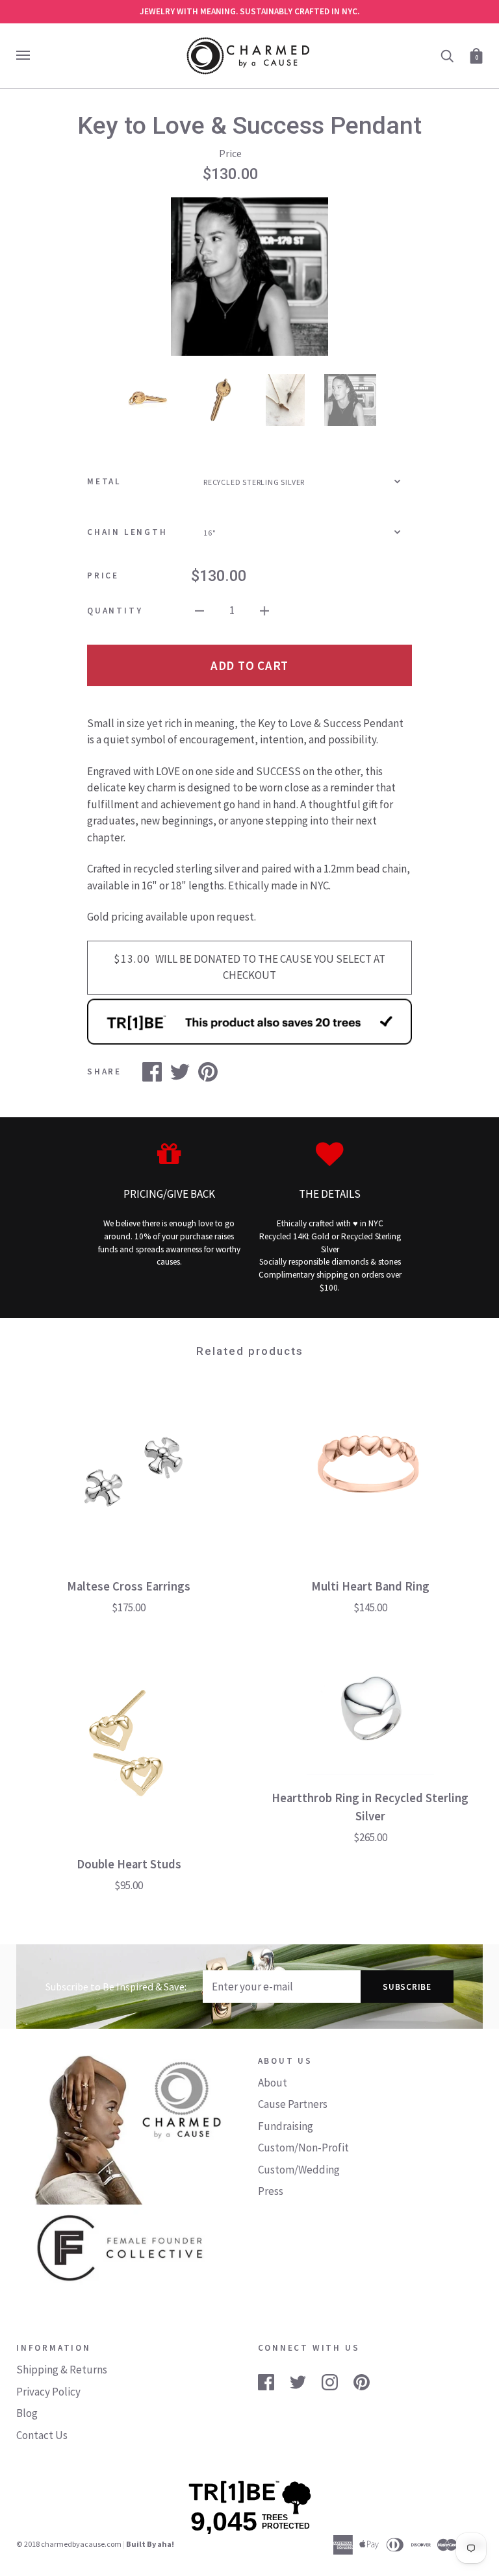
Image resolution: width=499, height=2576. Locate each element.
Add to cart (249, 665)
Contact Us (42, 2435)
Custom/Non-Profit (303, 2148)
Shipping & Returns (62, 2370)
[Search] (447, 55)
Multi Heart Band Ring (370, 1586)
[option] (249, 277)
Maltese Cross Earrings (129, 1586)
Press (271, 2191)
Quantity (115, 611)
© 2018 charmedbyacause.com (69, 2544)
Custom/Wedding (299, 2170)
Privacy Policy (48, 2392)
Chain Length (127, 532)
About (273, 2083)
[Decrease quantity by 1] (199, 610)
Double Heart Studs (129, 1864)
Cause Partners (293, 2104)
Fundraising (286, 2126)
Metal (104, 481)
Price (103, 576)
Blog (27, 2413)
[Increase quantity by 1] (264, 610)
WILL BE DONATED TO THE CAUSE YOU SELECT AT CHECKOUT (249, 967)
